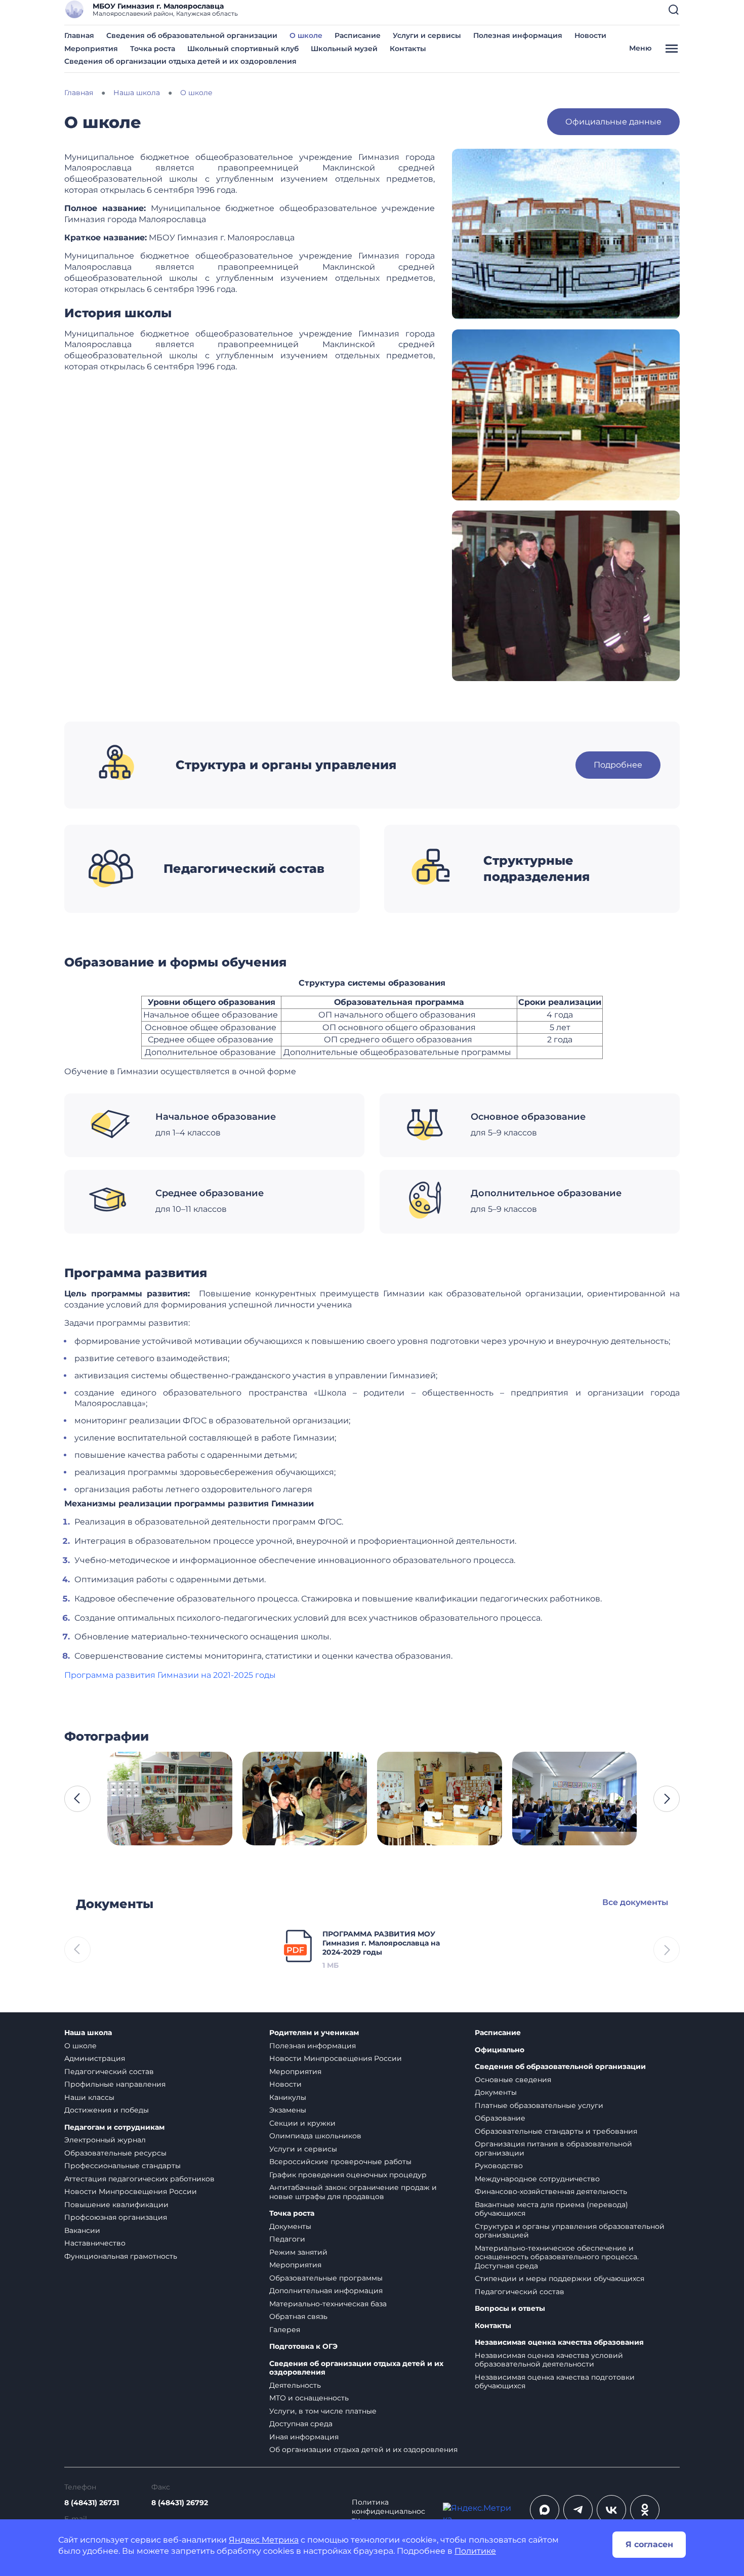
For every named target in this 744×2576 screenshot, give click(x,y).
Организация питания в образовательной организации (553, 2148)
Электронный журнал (105, 2140)
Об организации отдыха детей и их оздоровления (363, 2450)
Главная (79, 35)
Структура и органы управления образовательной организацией (570, 2231)
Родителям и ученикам (314, 2033)
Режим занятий (298, 2252)
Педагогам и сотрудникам (114, 2127)
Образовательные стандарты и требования (556, 2131)
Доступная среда (301, 2424)
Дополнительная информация (326, 2291)
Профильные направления (115, 2084)
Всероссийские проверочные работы (340, 2162)
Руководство (499, 2166)
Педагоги (287, 2239)
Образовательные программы (326, 2278)
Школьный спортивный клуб (243, 49)
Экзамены (288, 2110)
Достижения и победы (107, 2110)
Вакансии (82, 2230)
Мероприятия (91, 49)
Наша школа (88, 2033)
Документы (290, 2226)
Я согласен (649, 2544)
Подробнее (618, 765)
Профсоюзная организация (116, 2217)
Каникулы (288, 2097)
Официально (500, 2050)
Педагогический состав (109, 2072)
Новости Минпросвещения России (131, 2191)
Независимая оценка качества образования (559, 2342)
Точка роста (153, 49)
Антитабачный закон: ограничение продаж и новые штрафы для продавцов (353, 2192)
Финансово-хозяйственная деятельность (551, 2191)
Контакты (408, 49)
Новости (590, 35)
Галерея (285, 2330)
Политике (475, 2551)
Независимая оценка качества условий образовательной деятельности (549, 2360)
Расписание (358, 35)
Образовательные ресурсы (115, 2153)
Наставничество (95, 2243)
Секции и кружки (302, 2123)
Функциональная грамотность (121, 2256)
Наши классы (89, 2097)
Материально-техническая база (328, 2304)
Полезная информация (518, 35)
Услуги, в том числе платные (323, 2411)
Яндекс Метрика (264, 2540)
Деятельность (295, 2385)
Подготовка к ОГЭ (303, 2347)
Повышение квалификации (116, 2205)
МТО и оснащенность (309, 2398)
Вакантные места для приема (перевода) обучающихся (551, 2209)
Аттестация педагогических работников (139, 2179)
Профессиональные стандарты (122, 2166)
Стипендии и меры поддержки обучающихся (560, 2278)
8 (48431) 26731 (92, 2503)
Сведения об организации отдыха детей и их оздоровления (180, 61)
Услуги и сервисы (427, 35)
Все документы (635, 1902)
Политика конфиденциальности (388, 2511)
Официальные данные (613, 122)
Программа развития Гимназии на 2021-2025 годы (170, 1675)
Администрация (95, 2058)
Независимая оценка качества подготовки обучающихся (555, 2382)
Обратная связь (298, 2316)
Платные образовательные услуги (539, 2105)
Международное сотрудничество (537, 2179)
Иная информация (304, 2437)
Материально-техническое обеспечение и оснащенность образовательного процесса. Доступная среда (557, 2257)
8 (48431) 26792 (180, 2503)
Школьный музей (344, 49)
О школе (306, 35)
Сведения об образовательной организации (192, 35)
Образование (500, 2118)
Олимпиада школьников (315, 2136)
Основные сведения (513, 2080)
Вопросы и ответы (510, 2309)
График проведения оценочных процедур (348, 2175)
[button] (674, 10)
